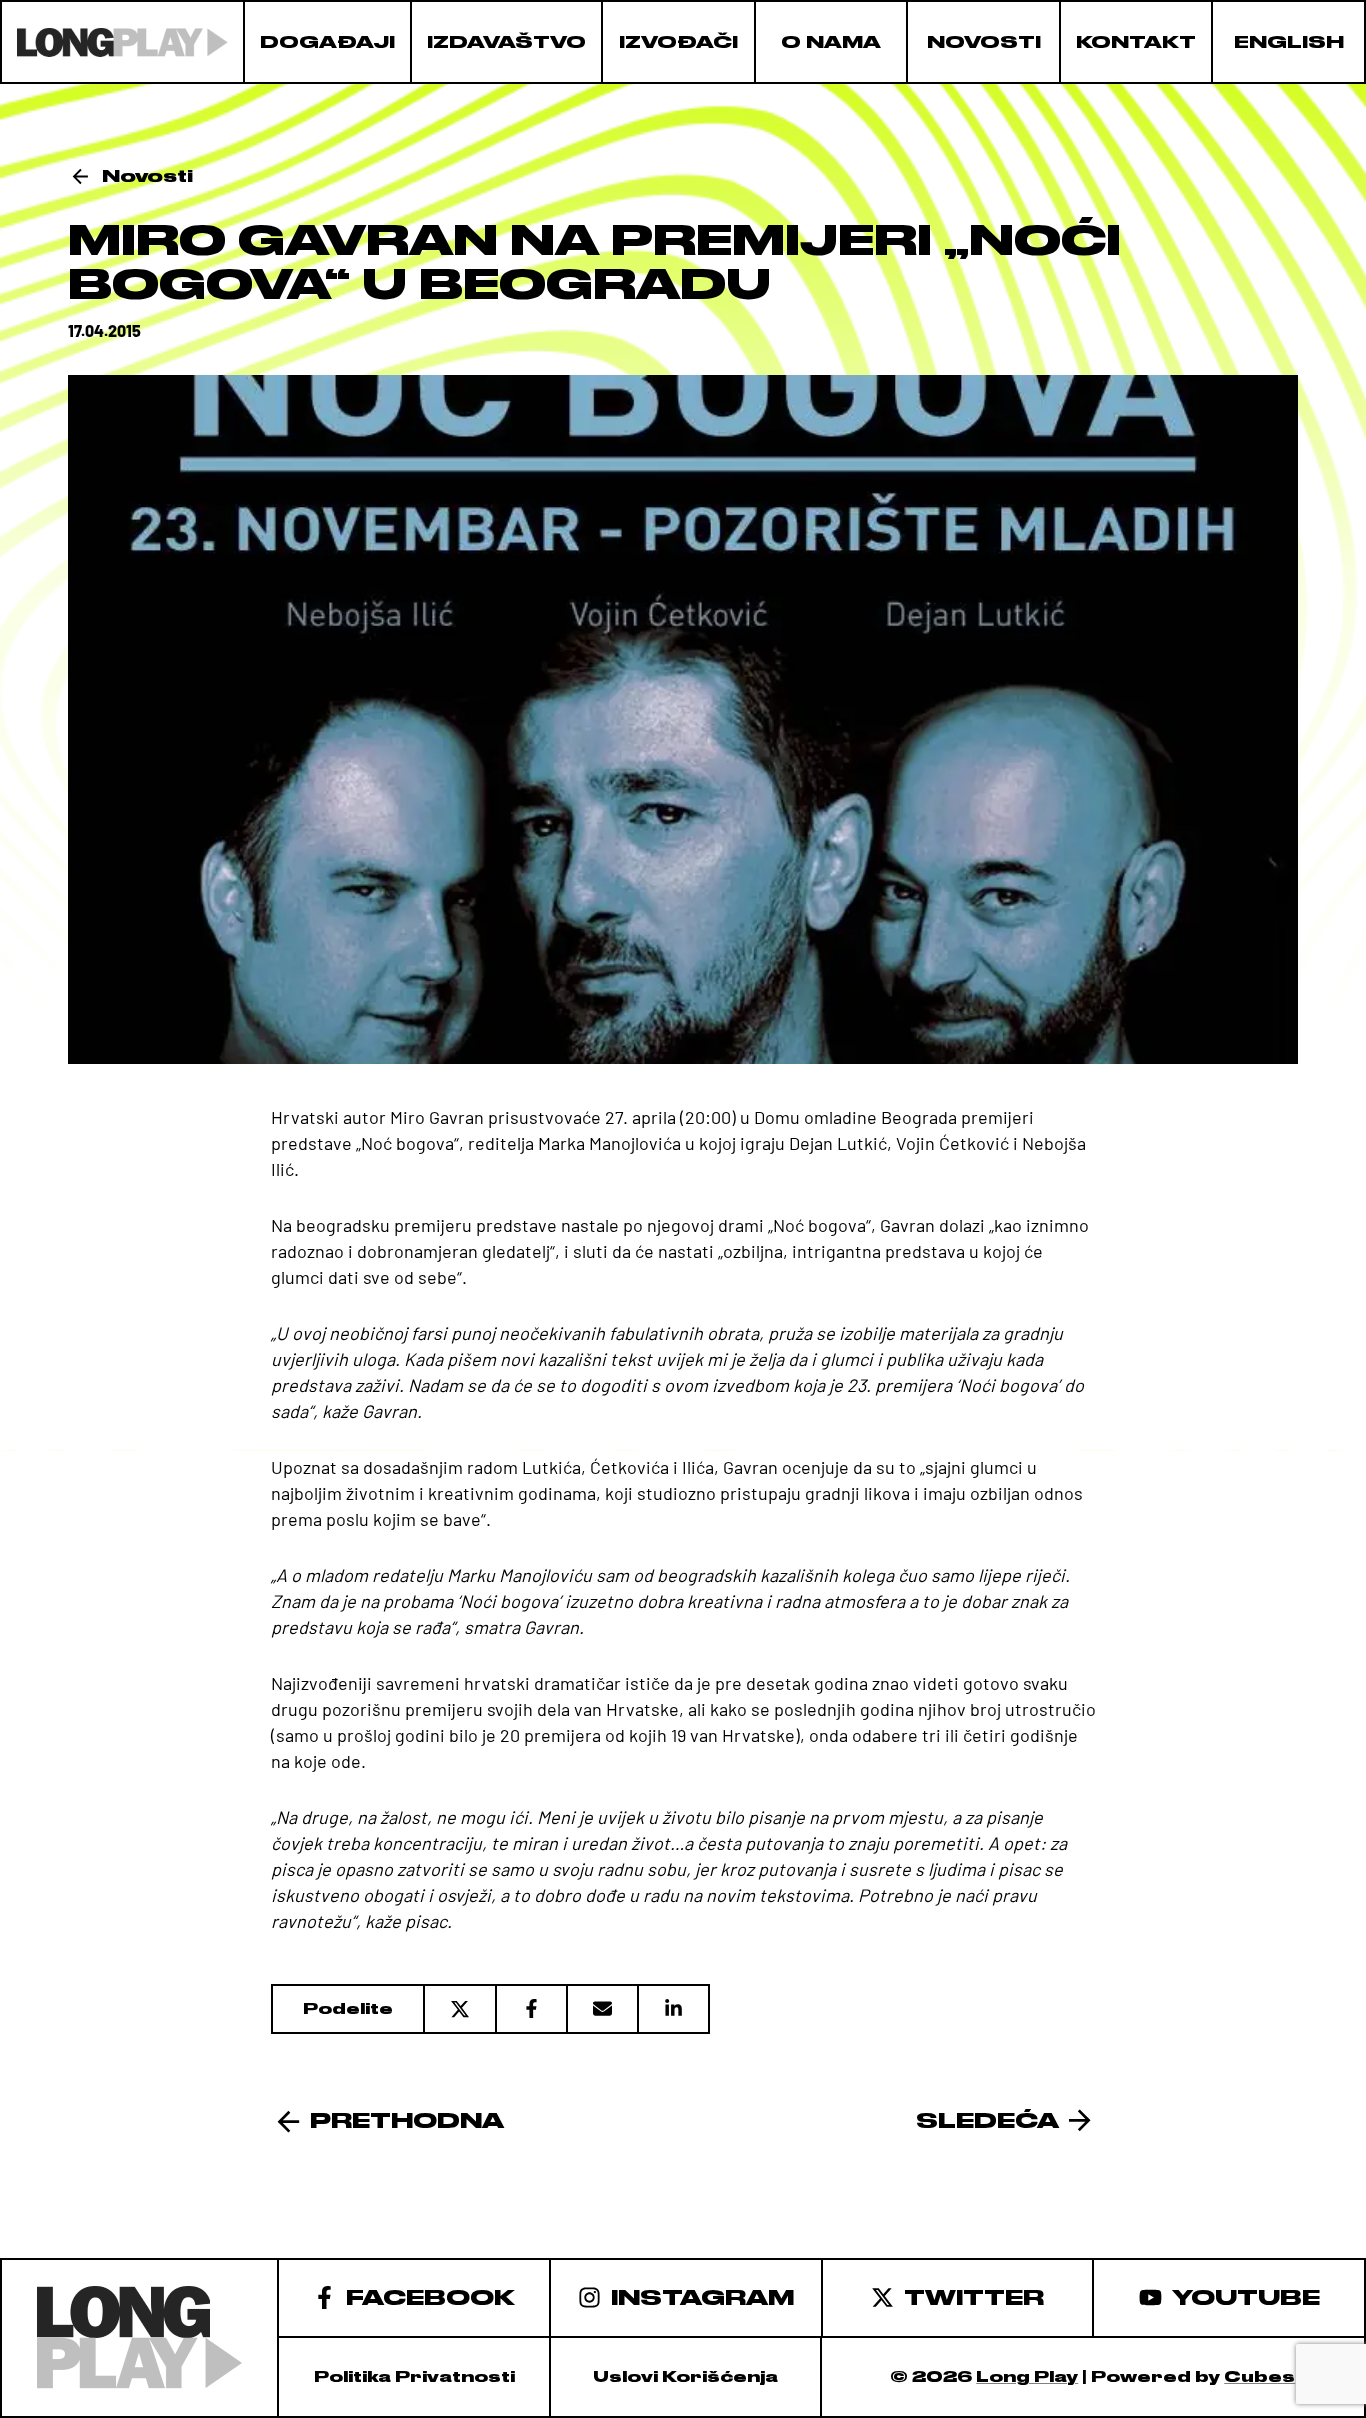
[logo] (122, 42)
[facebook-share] (530, 2009)
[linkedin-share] (673, 2009)
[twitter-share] (459, 2009)
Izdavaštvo (506, 42)
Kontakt (1136, 42)
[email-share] (601, 2009)
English (1289, 42)
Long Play (1027, 2377)
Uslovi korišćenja (685, 2377)
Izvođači (678, 42)
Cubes (1259, 2377)
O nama (831, 42)
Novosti (984, 42)
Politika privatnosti (414, 2377)
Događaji (327, 42)
